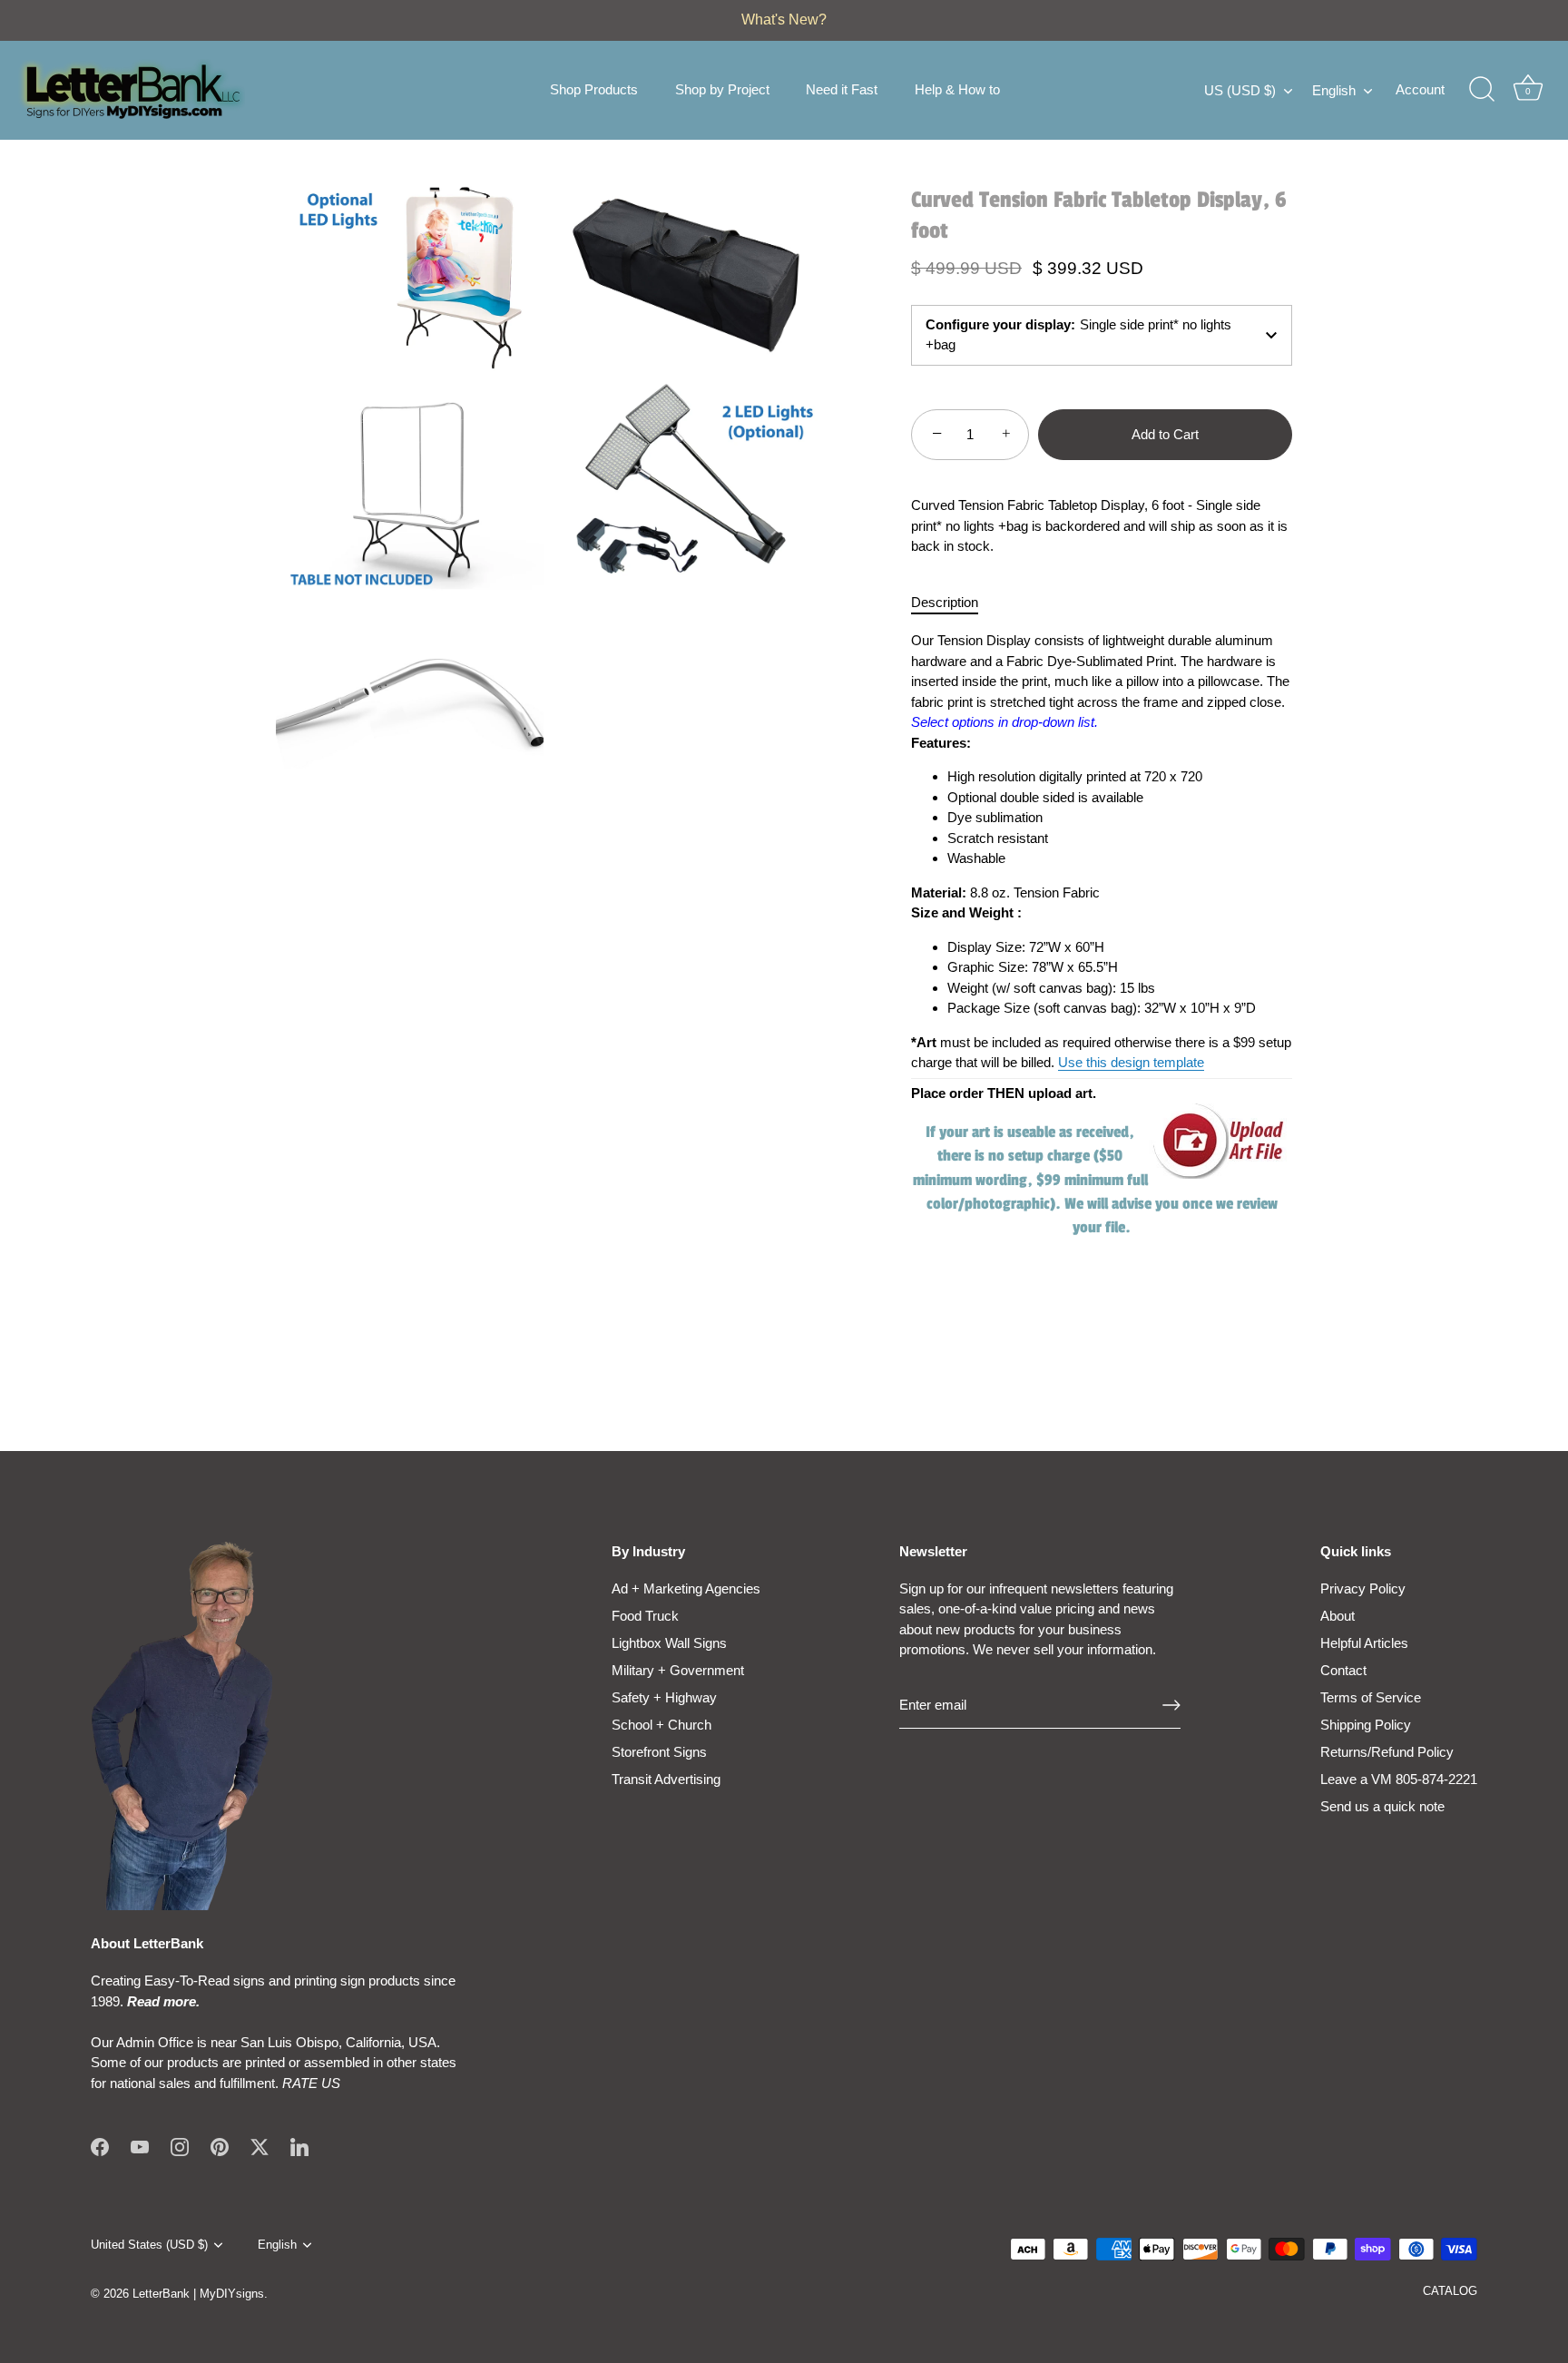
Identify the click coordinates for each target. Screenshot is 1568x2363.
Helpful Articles (1364, 1643)
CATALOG (1450, 2291)
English (1334, 90)
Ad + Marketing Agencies (686, 1588)
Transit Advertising (666, 1779)
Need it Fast (842, 89)
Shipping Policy (1366, 1725)
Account (1420, 89)
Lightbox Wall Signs (669, 1643)
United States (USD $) (149, 2245)
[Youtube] (140, 2146)
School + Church (661, 1725)
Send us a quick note (1382, 1806)
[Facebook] (100, 2146)
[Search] (1482, 90)
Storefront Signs (659, 1752)
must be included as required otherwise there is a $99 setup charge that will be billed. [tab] (1101, 935)
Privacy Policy (1363, 1588)
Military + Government (678, 1670)
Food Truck (645, 1616)
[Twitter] (260, 2146)
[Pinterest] (220, 2146)
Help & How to (957, 89)
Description (945, 602)
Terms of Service (1371, 1697)
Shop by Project (722, 89)
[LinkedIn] (299, 2146)
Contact (1343, 1670)
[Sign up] (1171, 1705)
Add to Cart (1165, 433)
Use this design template (1131, 1062)
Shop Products (594, 89)
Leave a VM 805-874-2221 (1399, 1779)
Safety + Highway (664, 1697)
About (1338, 1616)
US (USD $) (1240, 90)
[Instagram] (180, 2146)
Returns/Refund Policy (1387, 1752)
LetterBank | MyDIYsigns (198, 2294)
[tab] (954, 603)
